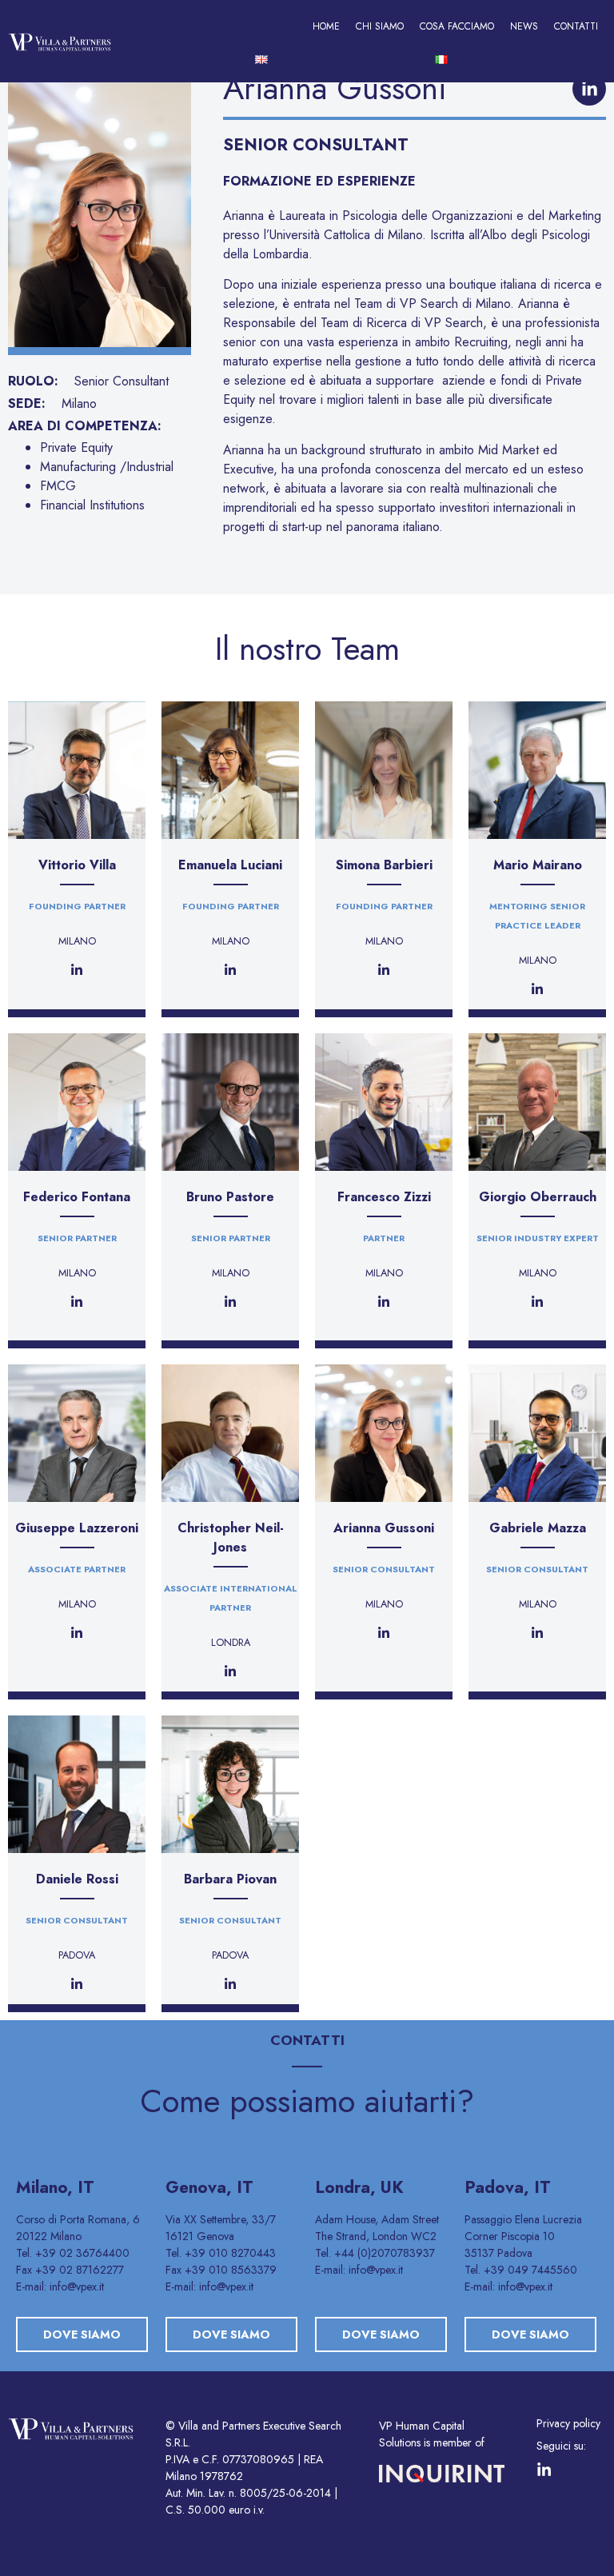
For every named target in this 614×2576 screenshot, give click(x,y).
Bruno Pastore (230, 1197)
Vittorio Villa (77, 865)
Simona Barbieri (384, 865)
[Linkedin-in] (589, 89)
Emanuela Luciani (230, 865)
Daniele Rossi (77, 1879)
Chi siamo (380, 26)
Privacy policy (568, 2423)
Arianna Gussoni (384, 1528)
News (524, 26)
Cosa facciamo (457, 26)
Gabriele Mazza (538, 1528)
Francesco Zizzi (384, 1197)
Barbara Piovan (230, 1879)
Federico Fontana (77, 1197)
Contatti (576, 26)
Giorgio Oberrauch (538, 1197)
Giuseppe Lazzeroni (77, 1528)
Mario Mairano (538, 865)
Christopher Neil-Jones (231, 1538)
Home (326, 26)
